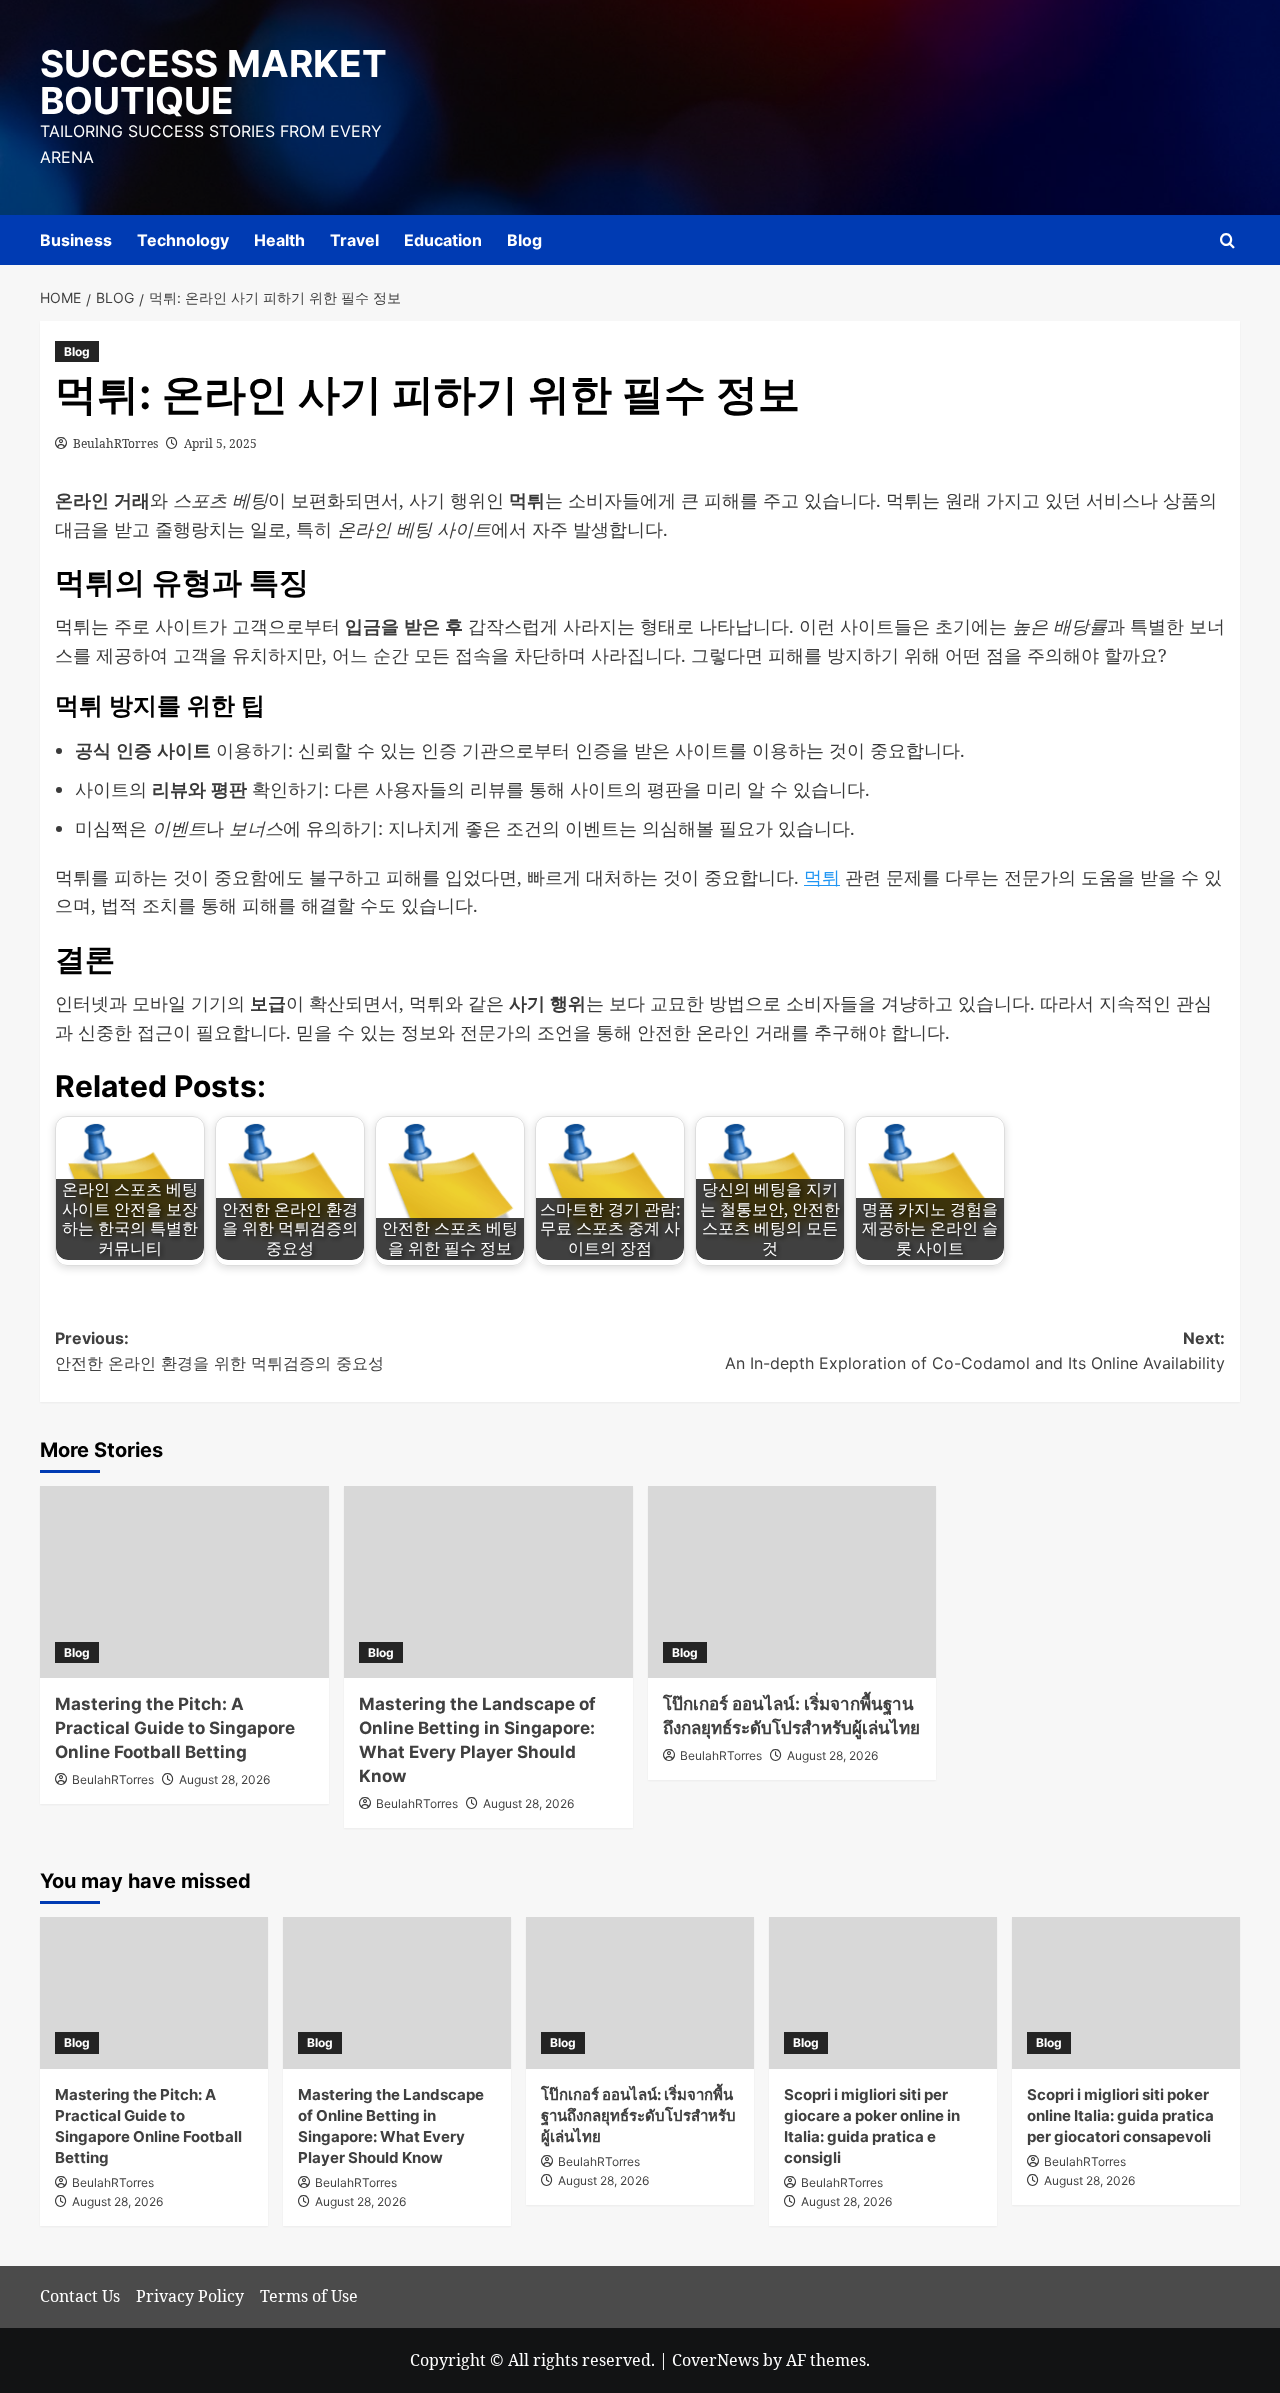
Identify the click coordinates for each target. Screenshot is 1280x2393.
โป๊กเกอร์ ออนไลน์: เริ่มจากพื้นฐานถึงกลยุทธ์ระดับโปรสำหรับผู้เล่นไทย (638, 2115)
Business (76, 240)
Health (279, 240)
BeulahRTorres (115, 443)
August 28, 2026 (224, 1779)
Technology (183, 240)
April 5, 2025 (220, 443)
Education (443, 240)
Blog (524, 240)
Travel (354, 240)
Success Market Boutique (213, 82)
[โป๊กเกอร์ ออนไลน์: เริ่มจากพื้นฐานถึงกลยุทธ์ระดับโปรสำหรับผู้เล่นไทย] (792, 1582)
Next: (975, 1351)
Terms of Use (309, 2296)
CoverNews (715, 2360)
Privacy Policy (190, 2296)
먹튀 (822, 877)
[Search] (1227, 240)
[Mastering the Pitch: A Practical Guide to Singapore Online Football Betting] (184, 1582)
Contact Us (80, 2296)
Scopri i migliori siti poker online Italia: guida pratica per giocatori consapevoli (1120, 2115)
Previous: (219, 1351)
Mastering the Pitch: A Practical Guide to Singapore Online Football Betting (175, 1728)
